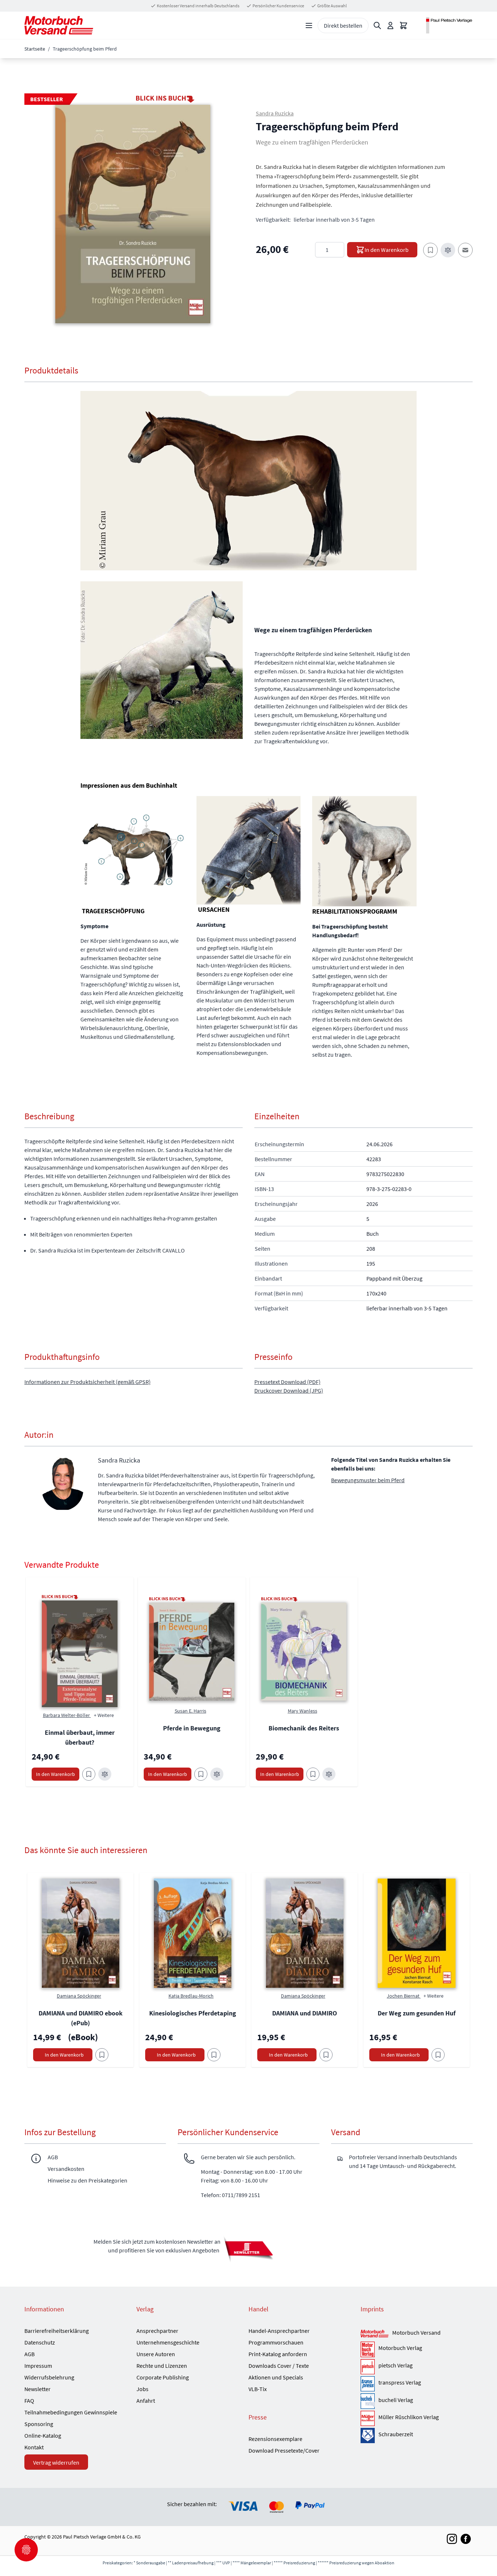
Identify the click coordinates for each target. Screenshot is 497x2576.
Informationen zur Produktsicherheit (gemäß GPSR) (88, 1382)
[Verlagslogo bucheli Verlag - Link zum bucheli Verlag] (368, 2401)
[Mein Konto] (390, 25)
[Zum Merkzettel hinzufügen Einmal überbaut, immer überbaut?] (89, 1774)
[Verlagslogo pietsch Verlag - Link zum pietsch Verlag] (368, 2367)
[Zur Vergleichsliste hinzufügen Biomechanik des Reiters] (329, 1774)
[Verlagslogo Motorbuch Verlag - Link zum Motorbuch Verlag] (368, 2349)
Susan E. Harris (190, 1711)
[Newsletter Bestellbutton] (249, 2249)
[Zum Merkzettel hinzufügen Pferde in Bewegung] (201, 1774)
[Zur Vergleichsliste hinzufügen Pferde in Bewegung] (217, 1774)
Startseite (35, 49)
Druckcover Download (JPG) (289, 1390)
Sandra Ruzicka (275, 113)
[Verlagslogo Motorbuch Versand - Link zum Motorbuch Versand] (375, 2334)
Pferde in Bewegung (192, 1728)
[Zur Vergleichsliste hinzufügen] (448, 250)
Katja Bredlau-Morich (191, 1996)
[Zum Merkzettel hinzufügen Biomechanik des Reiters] (313, 1774)
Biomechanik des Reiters (304, 1728)
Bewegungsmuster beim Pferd (368, 1480)
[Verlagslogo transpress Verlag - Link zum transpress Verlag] (368, 2384)
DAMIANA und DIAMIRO (305, 2013)
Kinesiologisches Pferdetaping (193, 2013)
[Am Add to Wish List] (102, 2055)
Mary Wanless (303, 1711)
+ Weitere (104, 1715)
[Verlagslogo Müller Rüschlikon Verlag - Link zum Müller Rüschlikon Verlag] (368, 2418)
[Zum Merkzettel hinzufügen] (430, 250)
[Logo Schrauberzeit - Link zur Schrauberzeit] (368, 2435)
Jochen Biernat (404, 1996)
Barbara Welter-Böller (67, 1715)
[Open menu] (309, 25)
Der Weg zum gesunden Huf (417, 2013)
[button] (133, 214)
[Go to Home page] (59, 25)
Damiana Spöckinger (79, 1996)
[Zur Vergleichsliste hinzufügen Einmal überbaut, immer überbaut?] (105, 1774)
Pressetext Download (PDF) (287, 1382)
